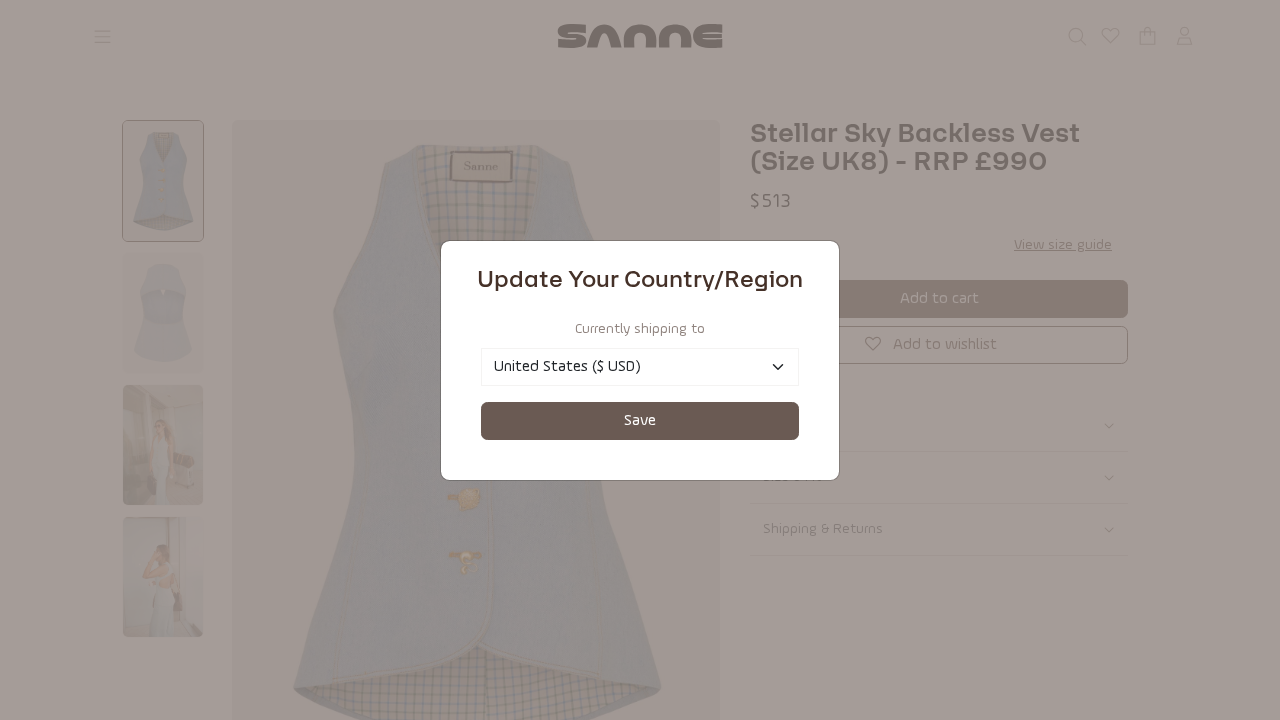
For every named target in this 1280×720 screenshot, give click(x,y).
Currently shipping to (640, 329)
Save (640, 421)
